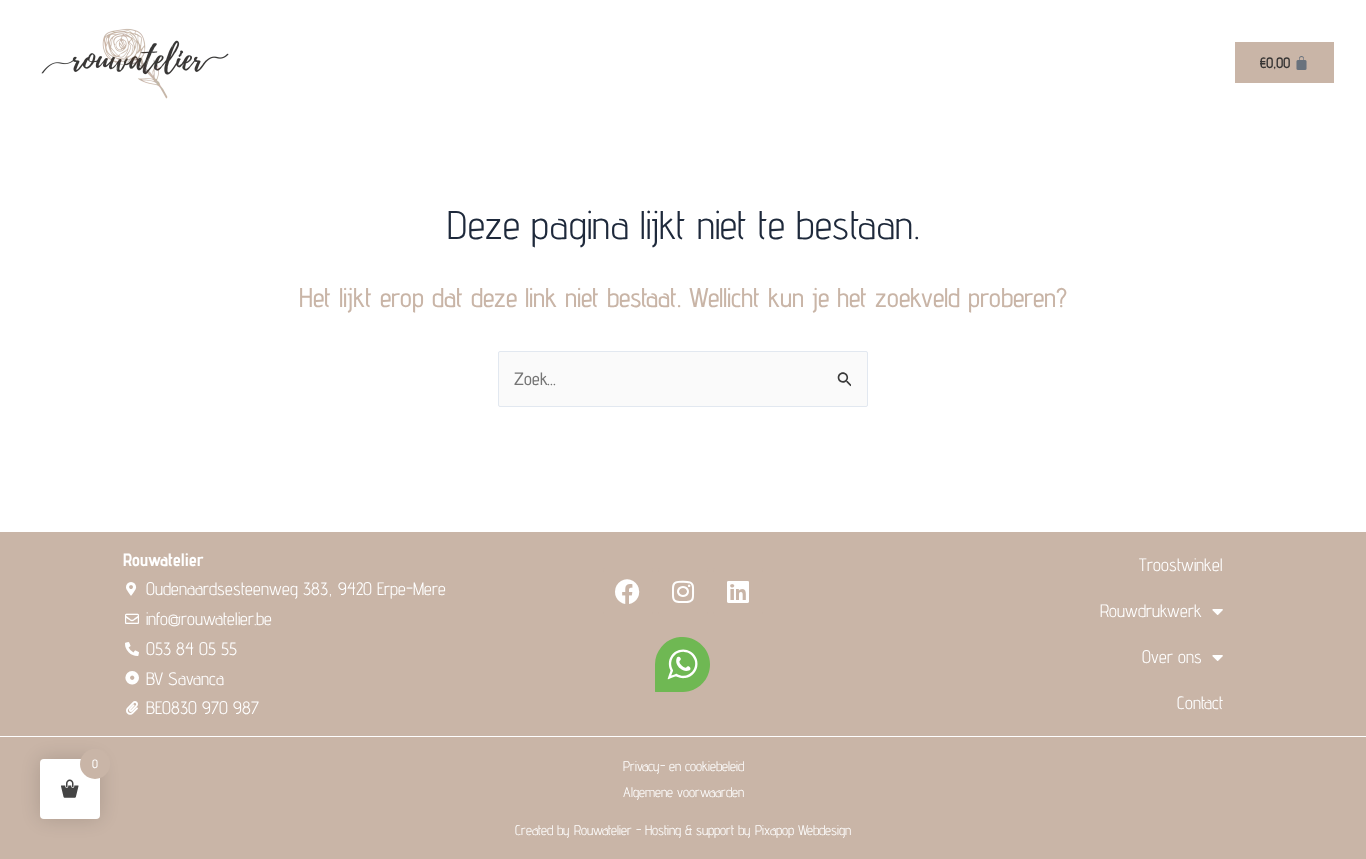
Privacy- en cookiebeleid (683, 766)
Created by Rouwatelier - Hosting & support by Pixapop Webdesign (683, 830)
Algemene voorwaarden (683, 792)
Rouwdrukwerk (1151, 610)
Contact (1200, 702)
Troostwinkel (1181, 564)
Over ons (1172, 656)
